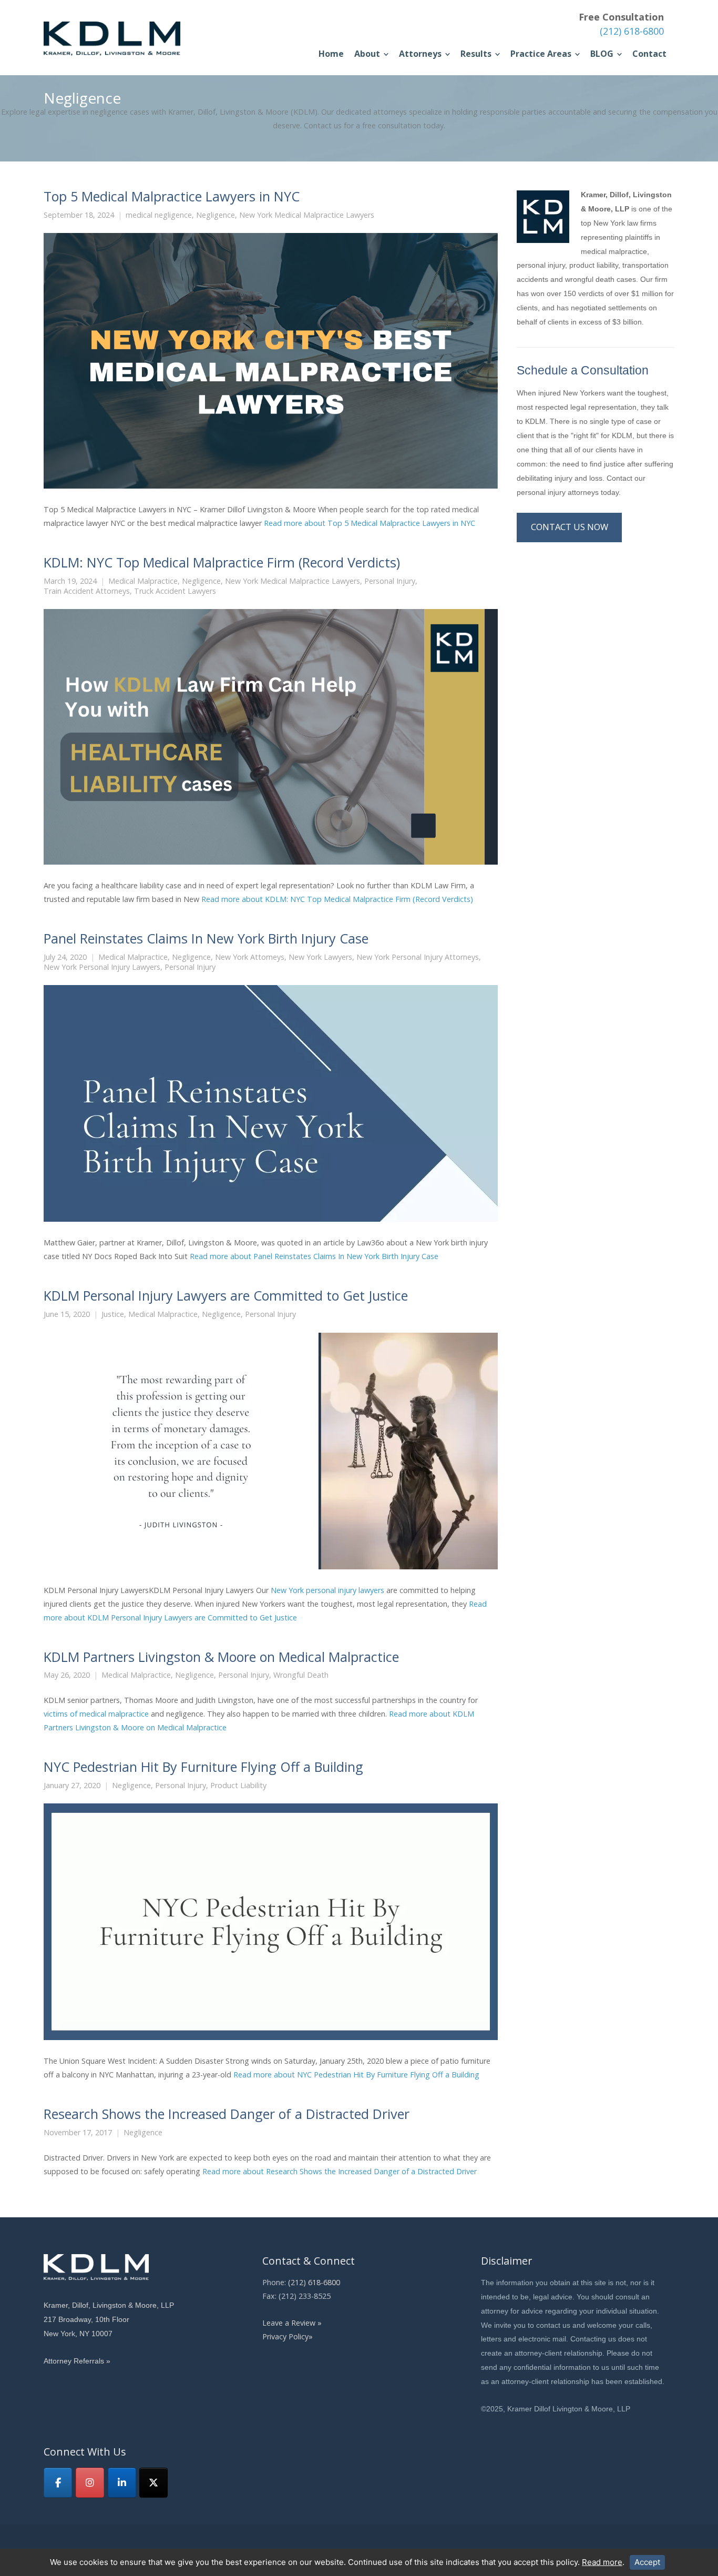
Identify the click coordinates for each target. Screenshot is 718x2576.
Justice (113, 1314)
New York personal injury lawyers (327, 1590)
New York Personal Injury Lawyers (102, 967)
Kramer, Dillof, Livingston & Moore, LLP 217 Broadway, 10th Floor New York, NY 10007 (109, 2319)
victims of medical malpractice (96, 1714)
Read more (602, 2562)
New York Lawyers (320, 957)
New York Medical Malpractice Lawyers (307, 215)
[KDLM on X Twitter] (153, 2483)
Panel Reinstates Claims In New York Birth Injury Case (206, 938)
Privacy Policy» (288, 2336)
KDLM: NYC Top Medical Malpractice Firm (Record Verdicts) (222, 562)
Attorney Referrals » (77, 2361)
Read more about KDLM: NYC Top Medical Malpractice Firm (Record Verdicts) (337, 899)
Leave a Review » (292, 2323)
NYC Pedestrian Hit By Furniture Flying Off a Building (203, 1767)
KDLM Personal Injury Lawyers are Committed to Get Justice (226, 1295)
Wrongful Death (301, 1675)
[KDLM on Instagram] (90, 2483)
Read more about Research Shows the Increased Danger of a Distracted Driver (340, 2171)
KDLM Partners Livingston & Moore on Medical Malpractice (221, 1657)
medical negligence (159, 215)
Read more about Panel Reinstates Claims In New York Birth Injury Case (314, 1256)
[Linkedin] (122, 2483)
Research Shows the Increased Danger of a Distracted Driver (227, 2114)
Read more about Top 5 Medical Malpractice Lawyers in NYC (370, 523)
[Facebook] (58, 2483)
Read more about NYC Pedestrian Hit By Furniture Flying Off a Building (356, 2075)
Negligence (216, 215)
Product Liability (238, 1786)
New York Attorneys (250, 957)
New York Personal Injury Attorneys (418, 957)
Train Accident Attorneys (87, 591)
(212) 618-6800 (632, 31)
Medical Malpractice (143, 581)
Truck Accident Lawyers (175, 591)
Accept (647, 2562)
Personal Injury (390, 581)
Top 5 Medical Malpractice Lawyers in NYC (172, 196)
